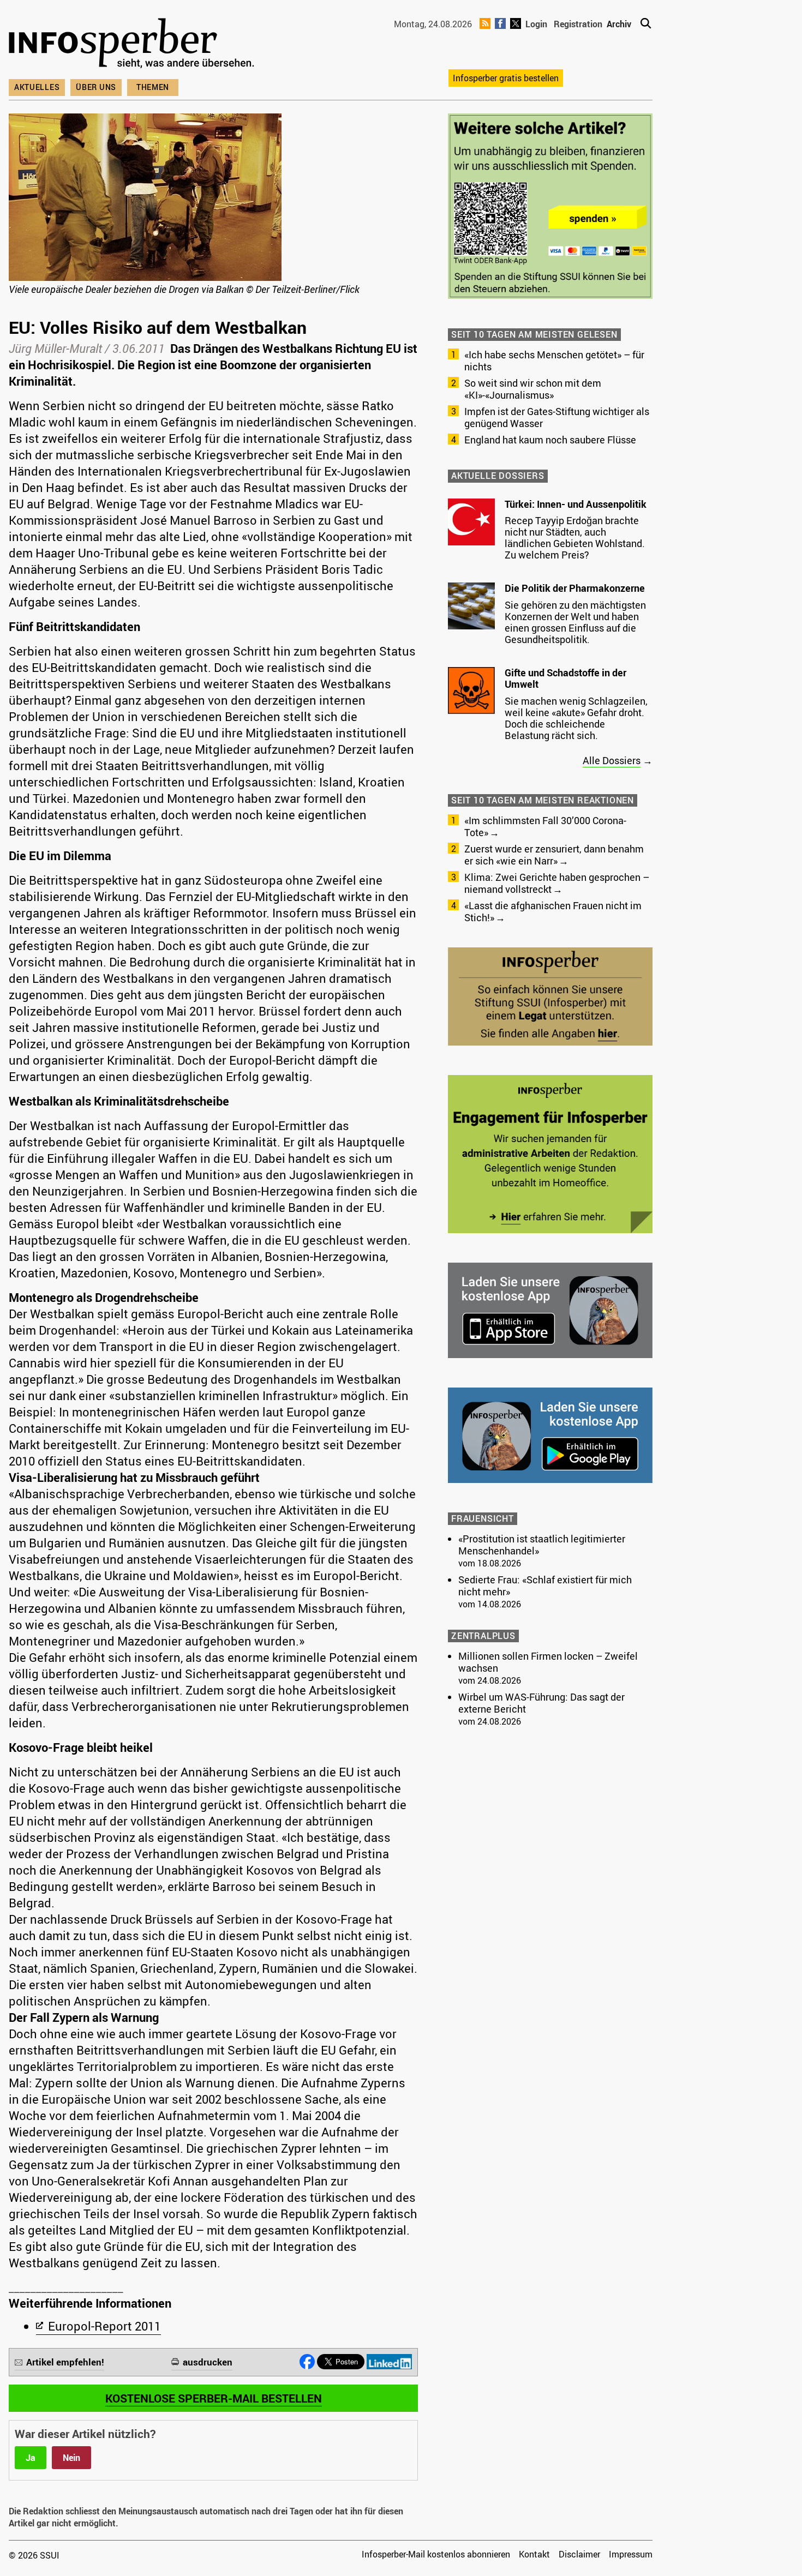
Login (536, 24)
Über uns (96, 87)
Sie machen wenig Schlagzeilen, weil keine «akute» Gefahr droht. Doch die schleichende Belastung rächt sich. (576, 718)
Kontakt (534, 2554)
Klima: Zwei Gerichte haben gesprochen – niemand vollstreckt (557, 883)
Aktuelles (37, 87)
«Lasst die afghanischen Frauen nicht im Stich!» (553, 911)
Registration (578, 24)
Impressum (631, 2554)
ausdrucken (208, 2362)
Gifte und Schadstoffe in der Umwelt (565, 678)
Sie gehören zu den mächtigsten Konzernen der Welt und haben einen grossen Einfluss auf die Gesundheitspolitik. (575, 622)
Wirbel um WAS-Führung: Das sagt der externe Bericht (541, 1703)
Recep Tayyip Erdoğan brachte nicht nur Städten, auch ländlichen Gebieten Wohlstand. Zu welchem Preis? (575, 538)
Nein (71, 2458)
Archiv (619, 24)
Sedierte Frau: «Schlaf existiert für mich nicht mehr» (545, 1586)
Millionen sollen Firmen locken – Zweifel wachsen (548, 1662)
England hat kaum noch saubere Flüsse (550, 440)
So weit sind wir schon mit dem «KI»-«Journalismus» (533, 389)
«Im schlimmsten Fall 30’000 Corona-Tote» (545, 826)
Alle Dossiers (612, 760)
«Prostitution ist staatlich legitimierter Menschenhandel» (542, 1545)
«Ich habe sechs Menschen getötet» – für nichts (554, 361)
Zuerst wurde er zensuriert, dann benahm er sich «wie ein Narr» (554, 855)
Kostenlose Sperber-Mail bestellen (214, 2398)
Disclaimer (579, 2554)
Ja (31, 2458)
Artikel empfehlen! (65, 2362)
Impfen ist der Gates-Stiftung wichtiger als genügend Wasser (557, 417)
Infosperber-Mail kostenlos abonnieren (436, 2554)
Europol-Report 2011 (104, 2326)
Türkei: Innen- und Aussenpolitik (576, 504)
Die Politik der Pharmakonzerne (575, 588)
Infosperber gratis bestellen (506, 78)
